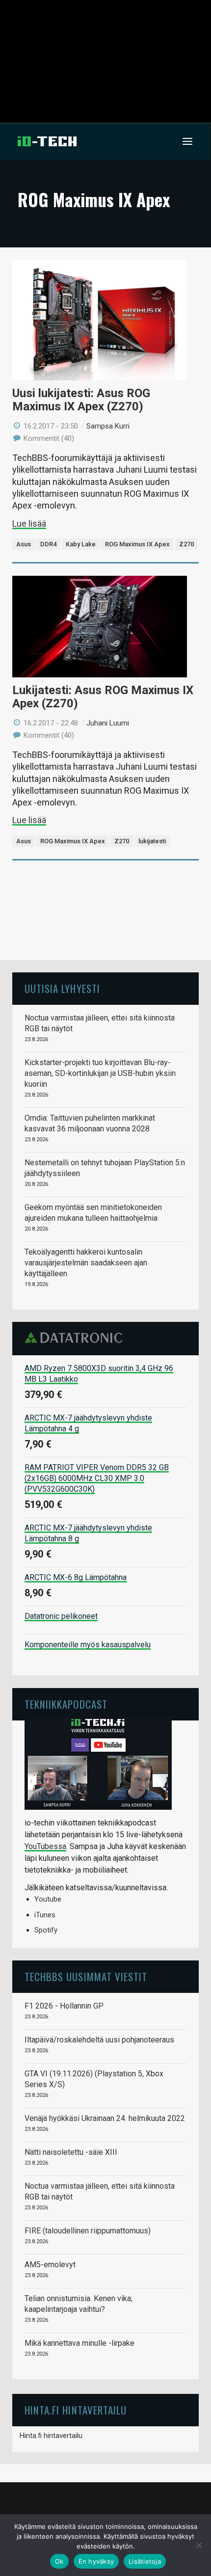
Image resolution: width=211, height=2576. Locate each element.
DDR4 (48, 544)
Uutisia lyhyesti (62, 988)
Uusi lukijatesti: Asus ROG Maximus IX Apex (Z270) (81, 400)
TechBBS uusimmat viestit (86, 1976)
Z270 (186, 544)
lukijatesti (152, 841)
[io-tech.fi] (47, 141)
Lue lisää (29, 523)
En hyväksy (96, 2561)
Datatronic (76, 1338)
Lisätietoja (145, 2561)
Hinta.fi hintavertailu (51, 2436)
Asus (24, 544)
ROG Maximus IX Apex (137, 544)
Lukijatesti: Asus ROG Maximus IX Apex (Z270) (103, 697)
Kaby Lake (81, 544)
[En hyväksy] (199, 2545)
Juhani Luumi (108, 723)
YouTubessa (45, 1846)
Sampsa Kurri (108, 426)
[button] (187, 141)
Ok (59, 2561)
